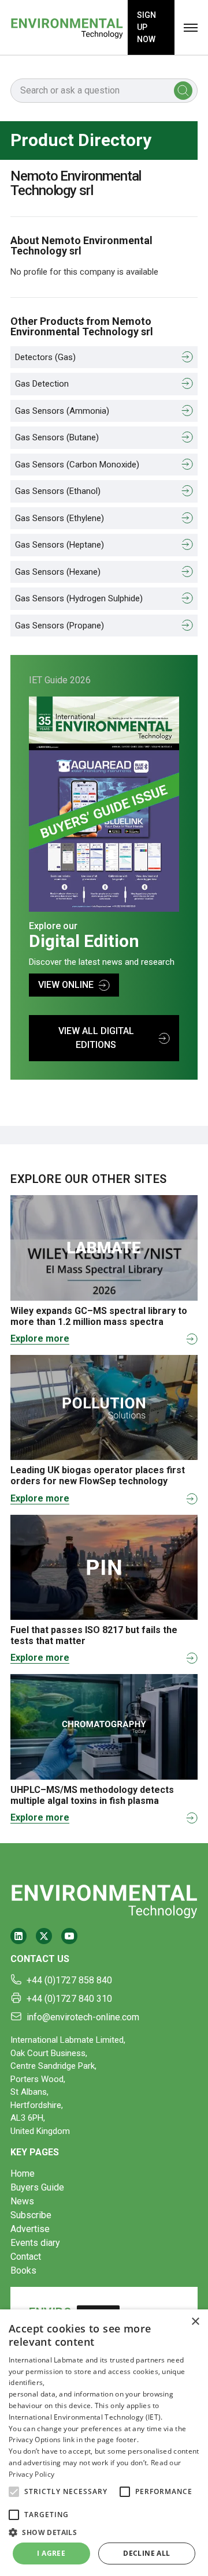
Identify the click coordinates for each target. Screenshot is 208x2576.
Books (23, 2270)
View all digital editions (96, 1038)
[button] (14, 2492)
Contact (26, 2257)
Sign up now (146, 27)
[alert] (104, 2443)
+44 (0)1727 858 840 (69, 1980)
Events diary (35, 2243)
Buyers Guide (37, 2187)
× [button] (195, 2322)
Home (23, 2173)
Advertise (30, 2229)
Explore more (40, 1338)
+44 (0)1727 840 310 (69, 1999)
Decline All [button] (146, 2553)
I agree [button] (51, 2553)
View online (66, 985)
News (22, 2201)
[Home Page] (67, 27)
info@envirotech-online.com (83, 2017)
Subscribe (31, 2215)
